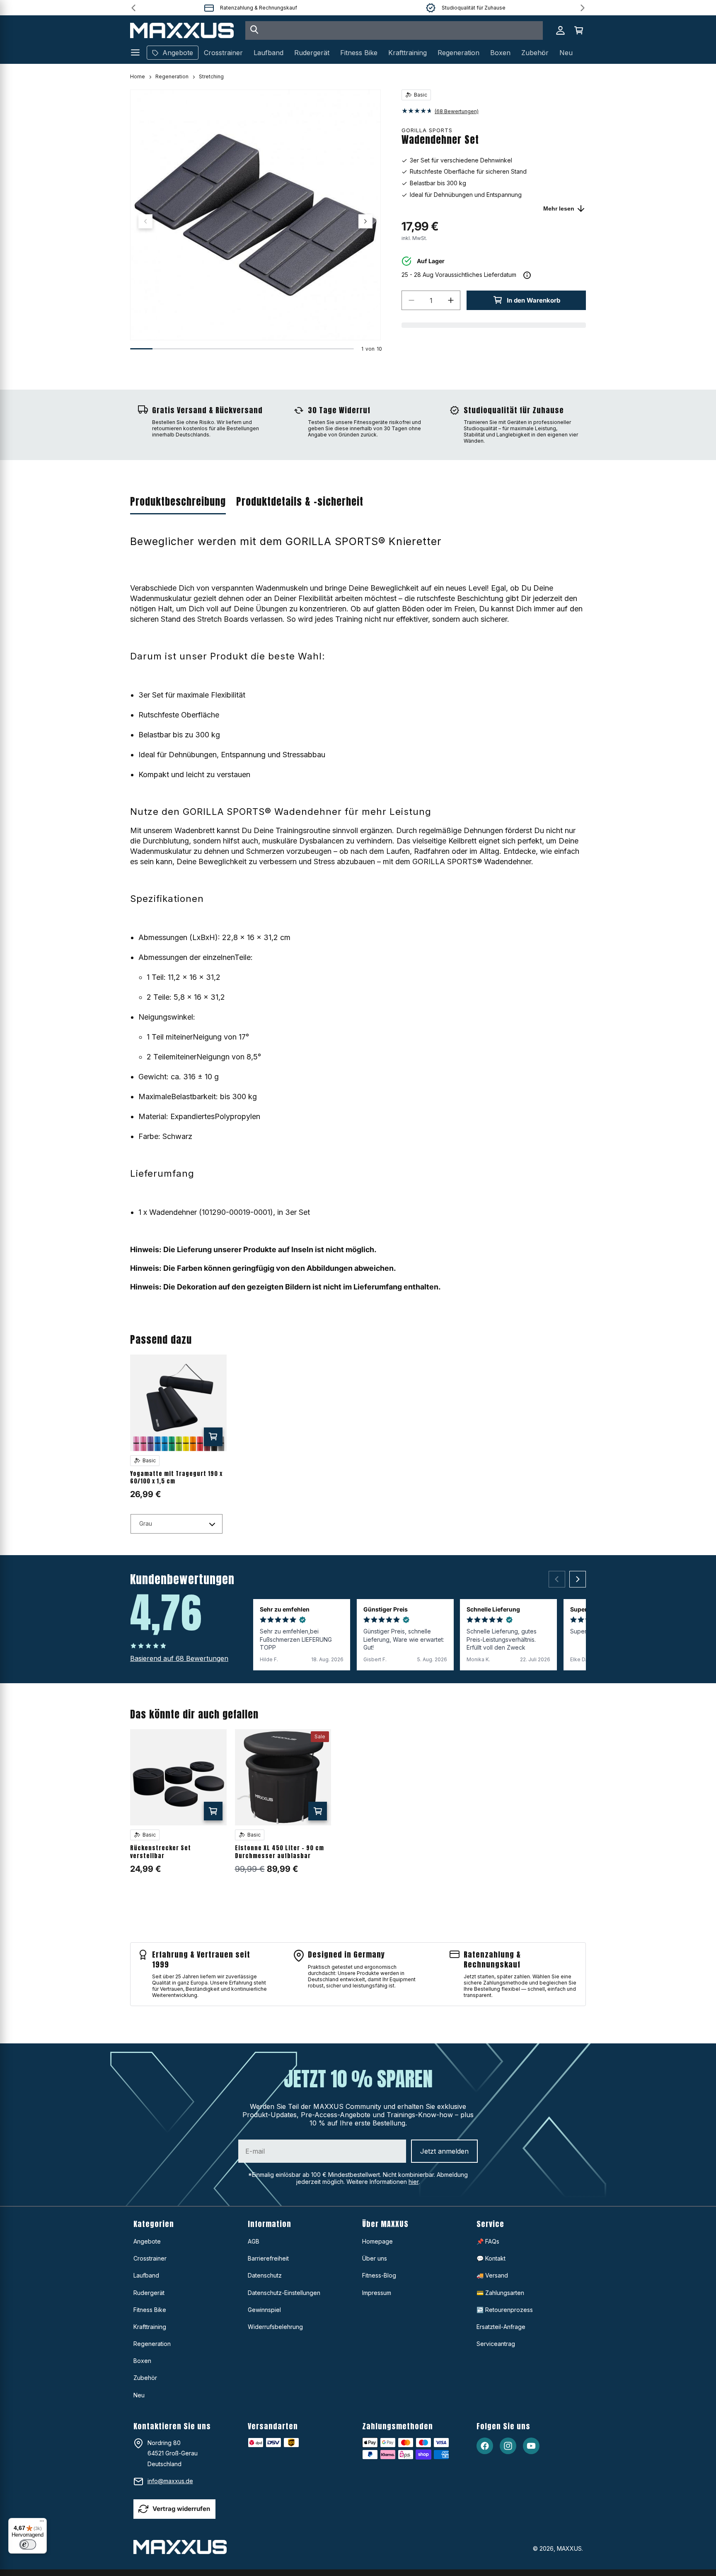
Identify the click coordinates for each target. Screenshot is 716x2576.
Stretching (211, 76)
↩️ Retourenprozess (505, 2310)
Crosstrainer (150, 2258)
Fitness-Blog (379, 2275)
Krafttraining (150, 2327)
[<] (133, 8)
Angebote (147, 2241)
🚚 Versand (492, 2275)
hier (414, 2182)
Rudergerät (149, 2293)
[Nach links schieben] (145, 221)
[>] (583, 8)
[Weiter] (578, 1579)
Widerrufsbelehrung (275, 2327)
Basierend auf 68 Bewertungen (179, 1658)
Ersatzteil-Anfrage (501, 2327)
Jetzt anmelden (444, 2151)
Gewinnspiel (264, 2310)
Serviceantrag (496, 2344)
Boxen (142, 2361)
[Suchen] (254, 30)
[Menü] (42, 2523)
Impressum (377, 2293)
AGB (254, 2241)
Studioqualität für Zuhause (474, 8)
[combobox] (394, 30)
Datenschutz (265, 2275)
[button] (578, 30)
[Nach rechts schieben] (365, 221)
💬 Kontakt (491, 2258)
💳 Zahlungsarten (500, 2293)
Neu (139, 2395)
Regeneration (172, 76)
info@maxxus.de (170, 2481)
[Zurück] (557, 1579)
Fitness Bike (150, 2310)
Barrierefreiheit (268, 2258)
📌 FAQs (488, 2241)
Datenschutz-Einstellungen (284, 2293)
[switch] (28, 2544)
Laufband (146, 2275)
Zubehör (145, 2378)
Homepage (377, 2241)
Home (138, 76)
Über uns (375, 2258)
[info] (527, 275)
